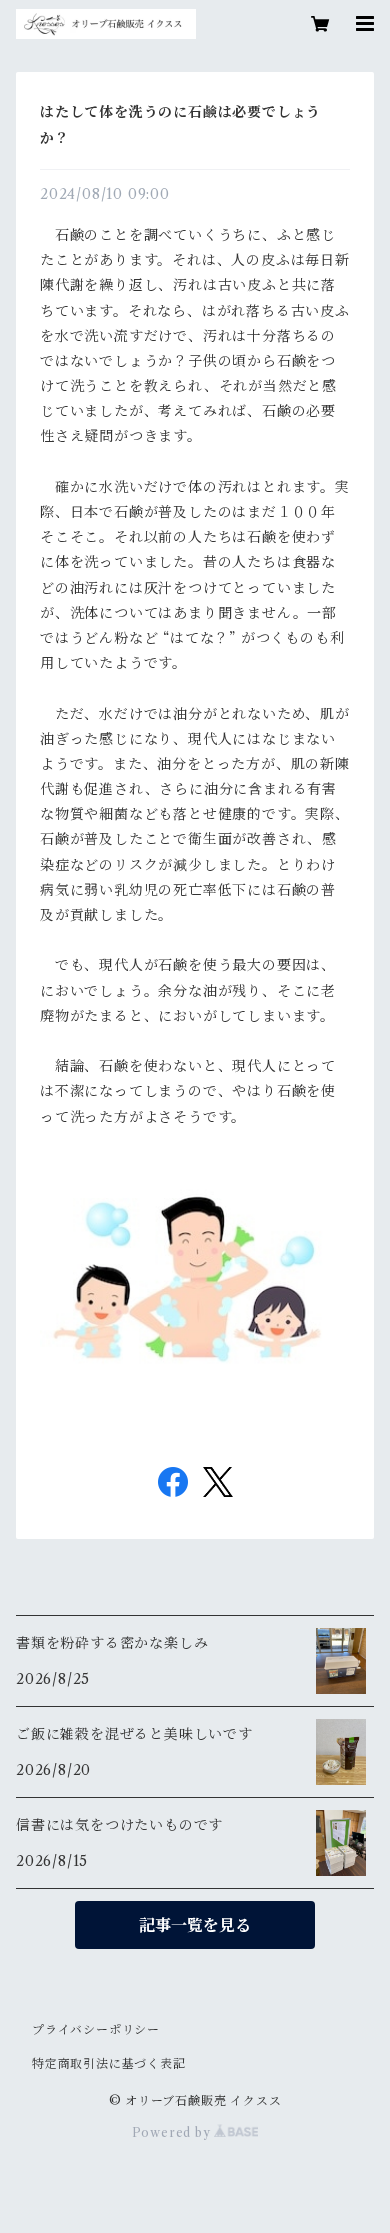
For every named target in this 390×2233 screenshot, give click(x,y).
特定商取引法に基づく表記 (109, 2063)
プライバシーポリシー (96, 2029)
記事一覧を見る (195, 1925)
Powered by (173, 2132)
